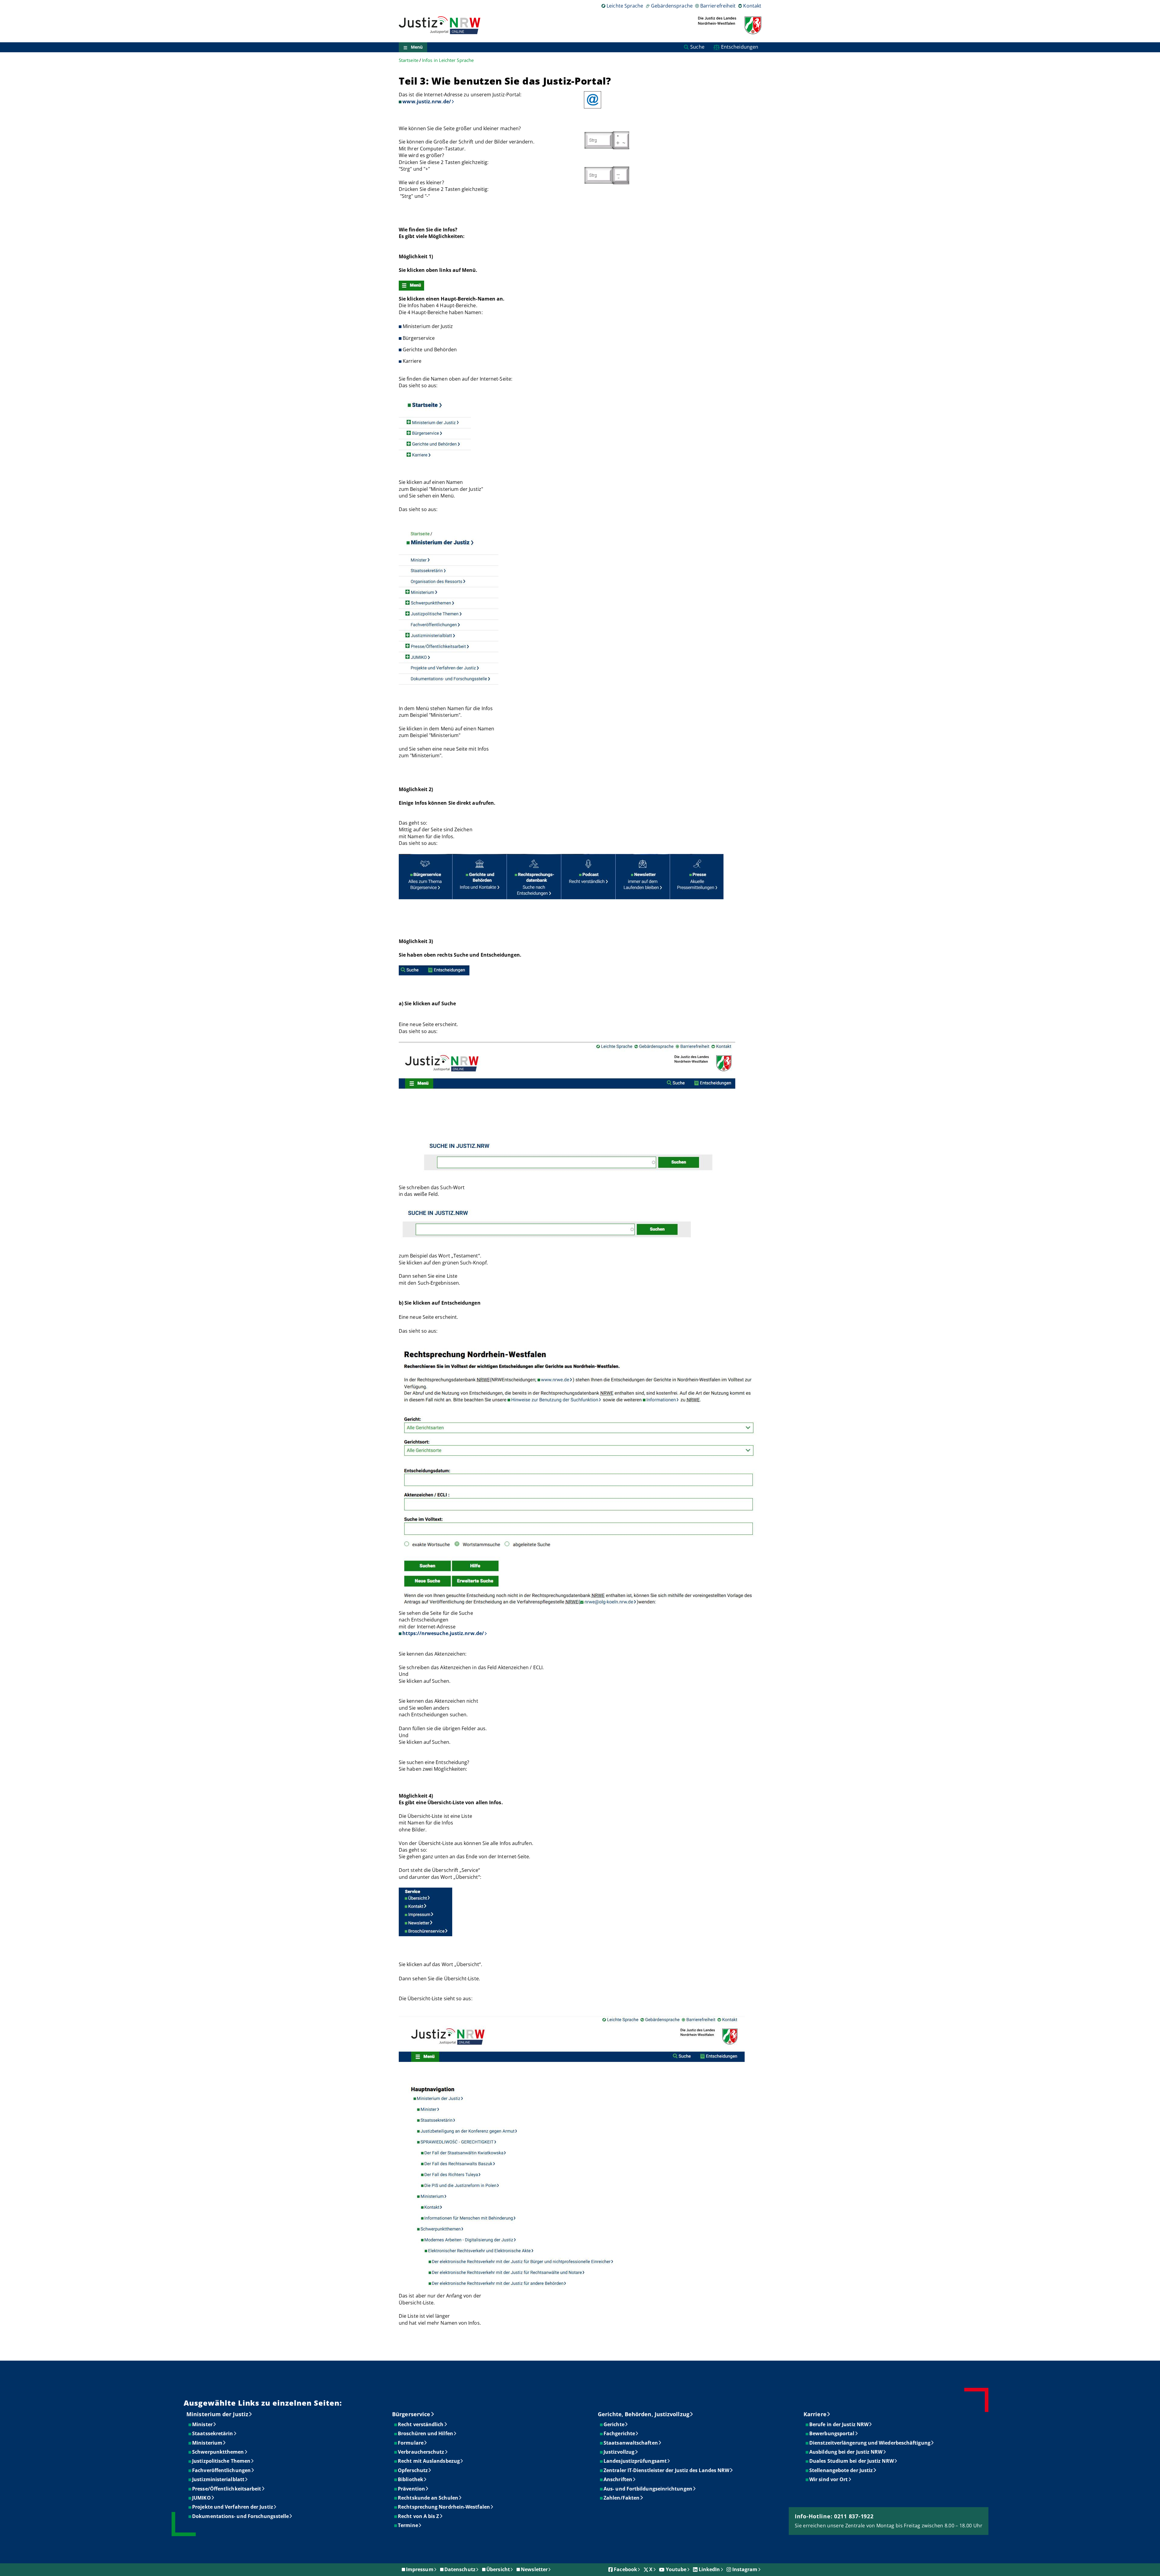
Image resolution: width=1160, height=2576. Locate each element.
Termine (408, 2525)
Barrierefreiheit (718, 6)
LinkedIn (709, 2569)
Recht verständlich (421, 2424)
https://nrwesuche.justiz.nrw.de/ (443, 1633)
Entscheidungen (740, 47)
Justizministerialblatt (219, 2479)
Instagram (745, 2569)
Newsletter (534, 2569)
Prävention (412, 2489)
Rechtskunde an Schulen (428, 2498)
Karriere (815, 2414)
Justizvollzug (619, 2452)
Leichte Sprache (625, 6)
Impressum (420, 2569)
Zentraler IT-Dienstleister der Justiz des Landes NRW (667, 2470)
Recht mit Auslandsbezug (429, 2461)
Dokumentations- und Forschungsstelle (241, 2516)
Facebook (625, 2569)
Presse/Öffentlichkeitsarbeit (227, 2489)
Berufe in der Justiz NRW (839, 2424)
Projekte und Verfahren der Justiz (233, 2507)
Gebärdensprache (672, 6)
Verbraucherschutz (421, 2452)
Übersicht (498, 2569)
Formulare (411, 2443)
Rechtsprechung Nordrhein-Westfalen (444, 2507)
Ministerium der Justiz (217, 2414)
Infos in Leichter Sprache (448, 60)
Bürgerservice (411, 2414)
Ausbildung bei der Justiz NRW (846, 2452)
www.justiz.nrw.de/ (427, 101)
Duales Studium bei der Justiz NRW (852, 2461)
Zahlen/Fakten (622, 2498)
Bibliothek (411, 2479)
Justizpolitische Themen (222, 2461)
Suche (697, 47)
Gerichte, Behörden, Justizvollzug (644, 2414)
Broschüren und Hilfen (426, 2433)
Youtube (676, 2569)
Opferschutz (413, 2470)
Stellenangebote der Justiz (841, 2470)
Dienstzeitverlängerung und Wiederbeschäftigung (870, 2443)
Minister (203, 2424)
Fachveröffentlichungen (222, 2470)
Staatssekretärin (213, 2433)
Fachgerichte (620, 2433)
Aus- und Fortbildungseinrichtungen (648, 2489)
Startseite (409, 60)
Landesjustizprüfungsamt (635, 2461)
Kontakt (752, 6)
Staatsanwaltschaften (631, 2443)
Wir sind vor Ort (829, 2479)
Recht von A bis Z (419, 2516)
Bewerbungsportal (832, 2433)
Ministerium (208, 2443)
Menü (417, 47)
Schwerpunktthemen (218, 2452)
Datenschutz (460, 2569)
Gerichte (614, 2424)
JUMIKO (202, 2498)
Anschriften (618, 2479)
